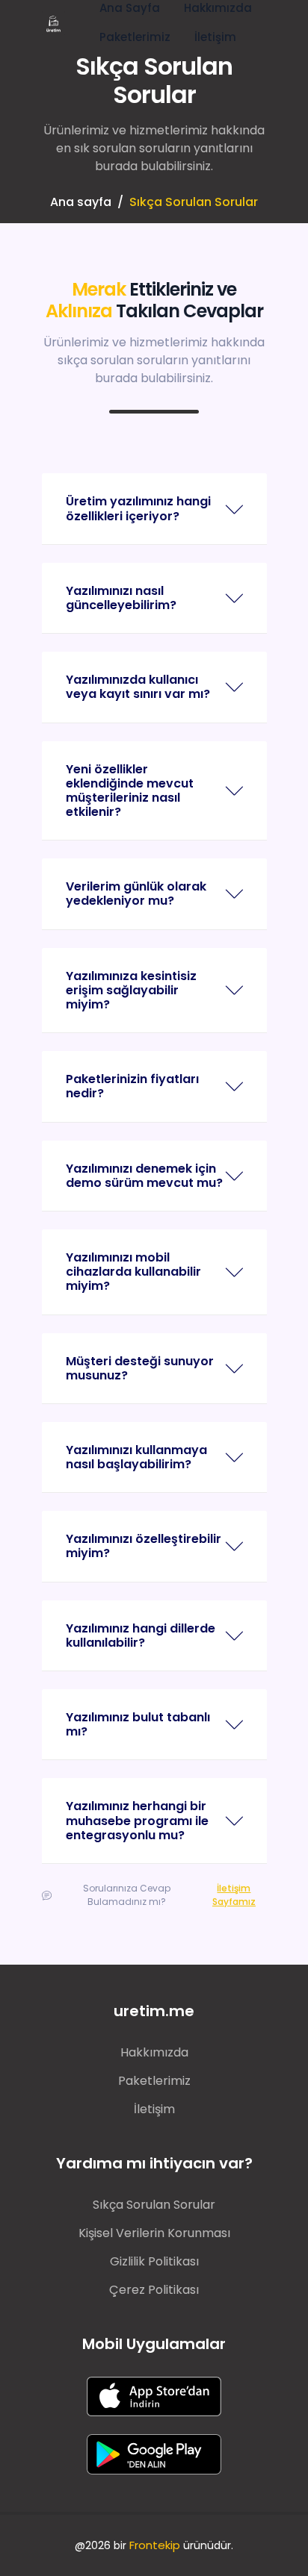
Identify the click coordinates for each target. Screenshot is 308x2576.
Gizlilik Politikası (154, 2261)
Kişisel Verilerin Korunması (154, 2233)
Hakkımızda (154, 2052)
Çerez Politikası (154, 2290)
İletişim (215, 37)
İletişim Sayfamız (234, 1895)
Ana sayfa (81, 202)
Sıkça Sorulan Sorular (154, 2205)
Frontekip (155, 2545)
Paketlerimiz (135, 37)
